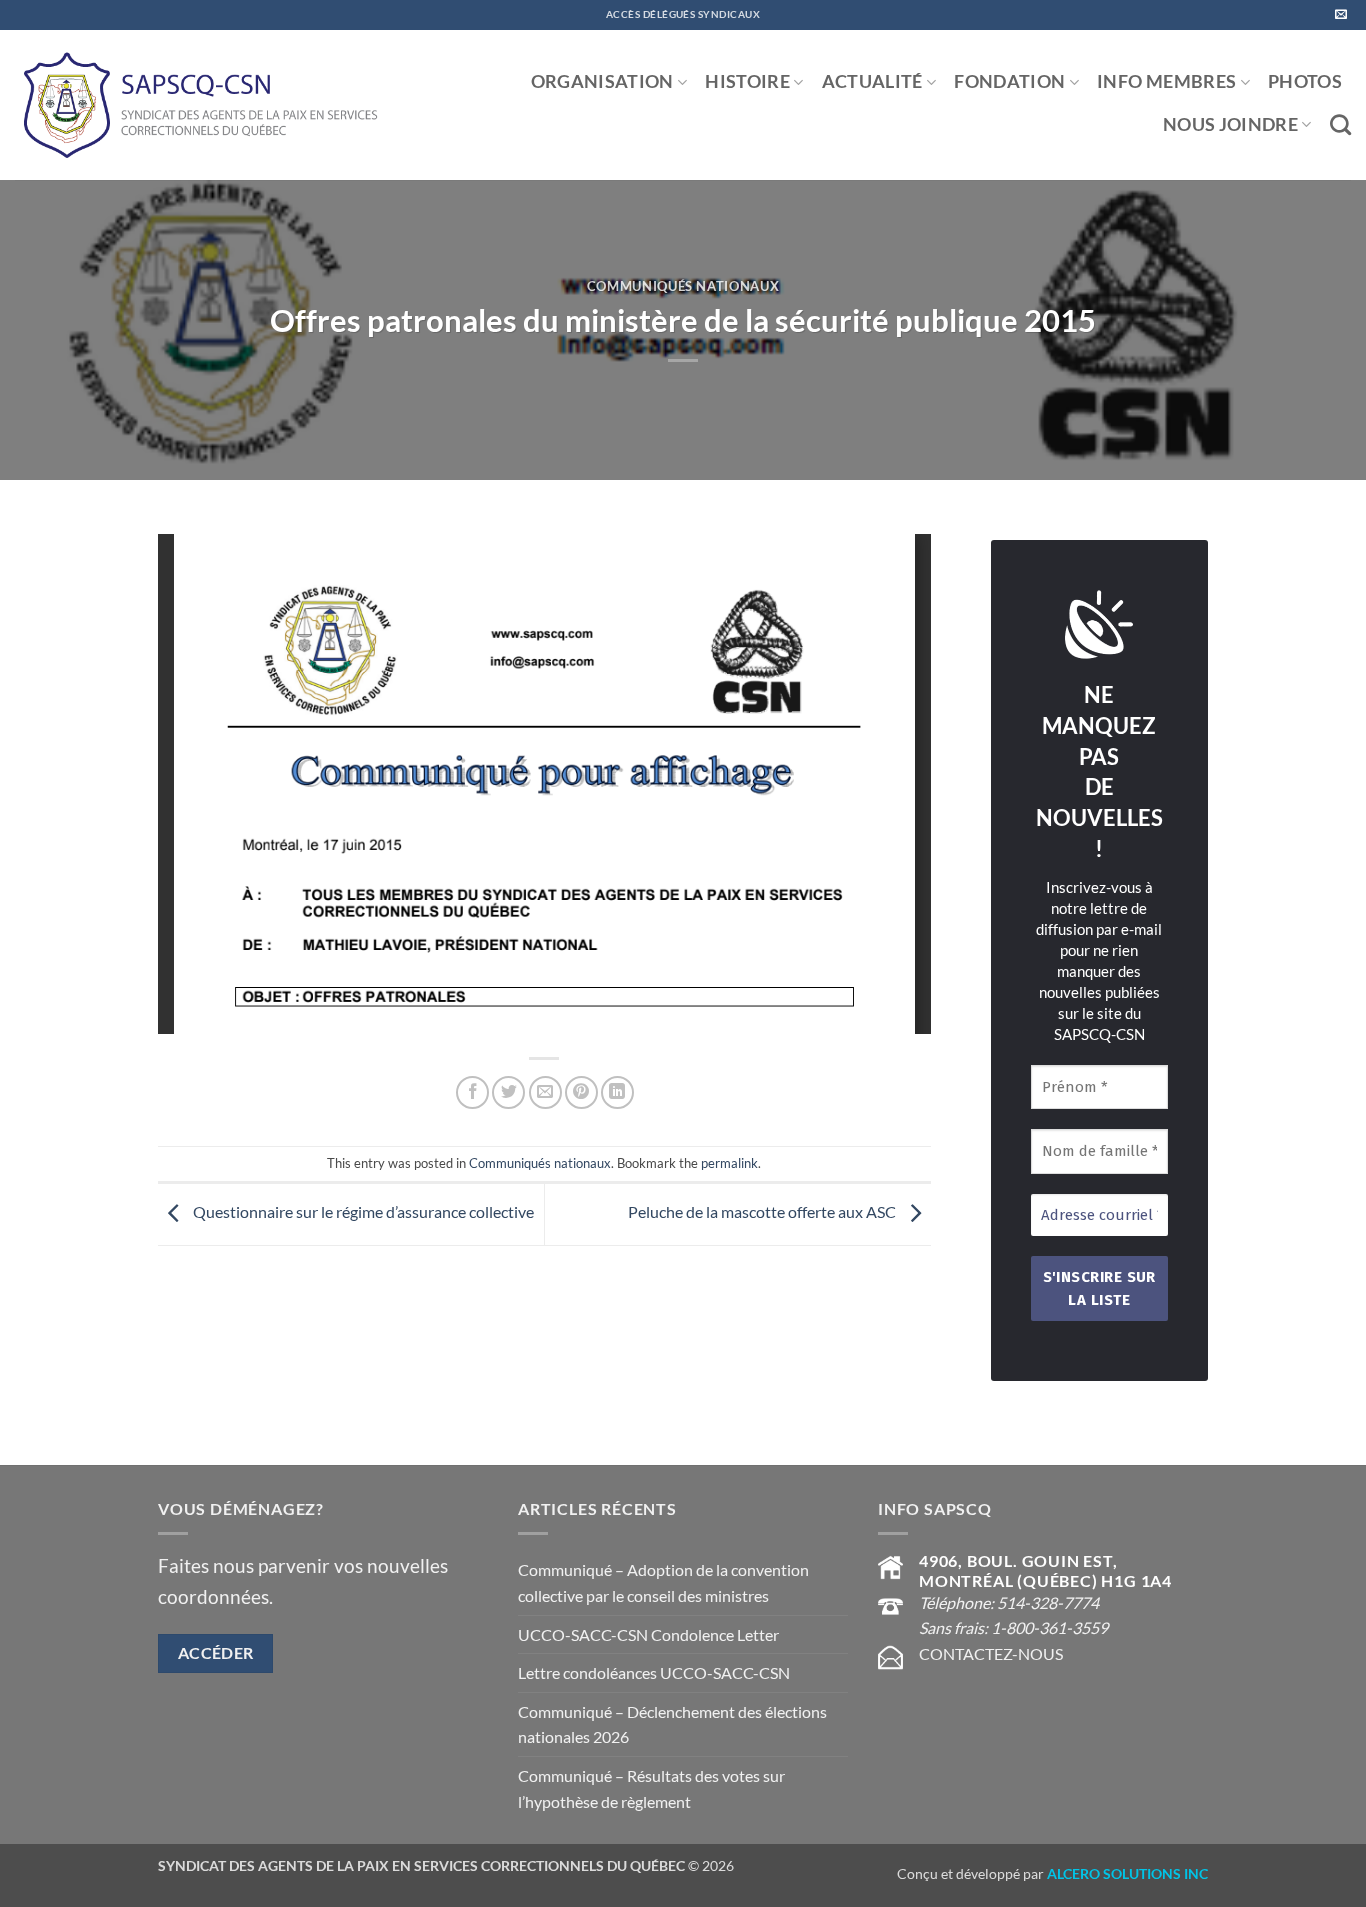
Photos (1305, 81)
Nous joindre (1230, 124)
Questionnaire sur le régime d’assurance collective (362, 1212)
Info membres (1166, 81)
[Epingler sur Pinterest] (581, 1092)
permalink (729, 1163)
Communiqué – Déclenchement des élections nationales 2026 (672, 1724)
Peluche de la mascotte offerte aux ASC (763, 1212)
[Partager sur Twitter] (508, 1092)
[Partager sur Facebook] (472, 1092)
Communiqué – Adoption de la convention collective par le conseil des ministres (663, 1582)
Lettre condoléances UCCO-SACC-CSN (654, 1672)
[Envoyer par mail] (545, 1092)
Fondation (1009, 81)
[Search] (1340, 124)
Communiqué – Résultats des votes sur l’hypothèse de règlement (651, 1788)
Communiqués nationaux (683, 286)
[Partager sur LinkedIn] (617, 1092)
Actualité (872, 81)
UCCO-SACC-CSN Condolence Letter (648, 1634)
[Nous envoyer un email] (1341, 15)
